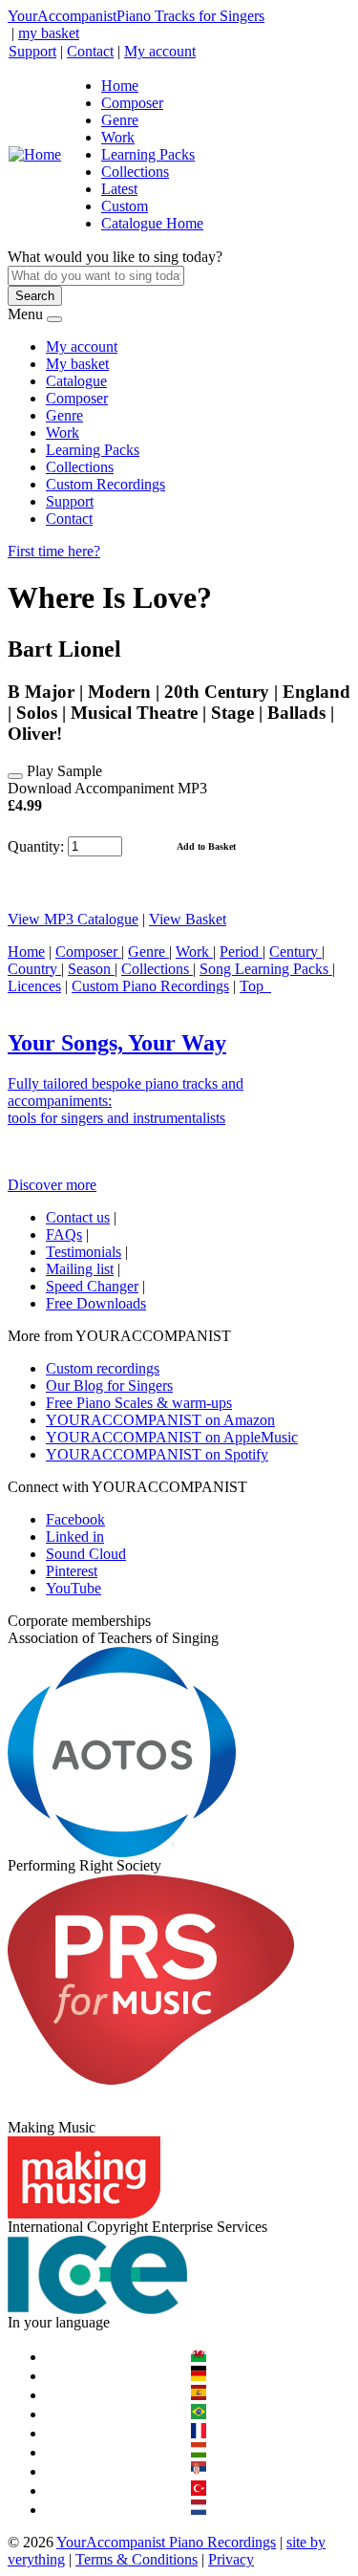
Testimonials (84, 1252)
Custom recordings (103, 1368)
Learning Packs (148, 154)
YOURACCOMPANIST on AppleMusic (172, 1437)
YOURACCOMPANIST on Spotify (157, 1454)
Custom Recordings (105, 484)
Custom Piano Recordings (150, 986)
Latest (119, 189)
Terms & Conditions (137, 2559)
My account (160, 51)
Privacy (231, 2559)
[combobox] (96, 276)
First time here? (54, 551)
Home (120, 86)
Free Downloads (96, 1303)
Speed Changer (92, 1286)
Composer (132, 103)
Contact (90, 51)
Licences (34, 986)
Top (255, 986)
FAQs (64, 1234)
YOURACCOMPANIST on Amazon (160, 1420)
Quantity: (36, 845)
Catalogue (76, 381)
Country (34, 969)
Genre (120, 120)
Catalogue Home (152, 223)
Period (241, 952)
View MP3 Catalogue (73, 919)
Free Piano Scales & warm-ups (139, 1403)
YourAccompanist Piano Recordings (166, 2542)
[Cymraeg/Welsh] (199, 2357)
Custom (125, 206)
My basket (77, 364)
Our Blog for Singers (109, 1385)
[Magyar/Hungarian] (199, 2452)
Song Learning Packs (266, 969)
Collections (135, 172)
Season (91, 969)
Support (32, 51)
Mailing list (80, 1269)
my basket (49, 33)
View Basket (188, 919)
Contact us (78, 1217)
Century (295, 952)
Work (118, 137)
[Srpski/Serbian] (199, 2471)
